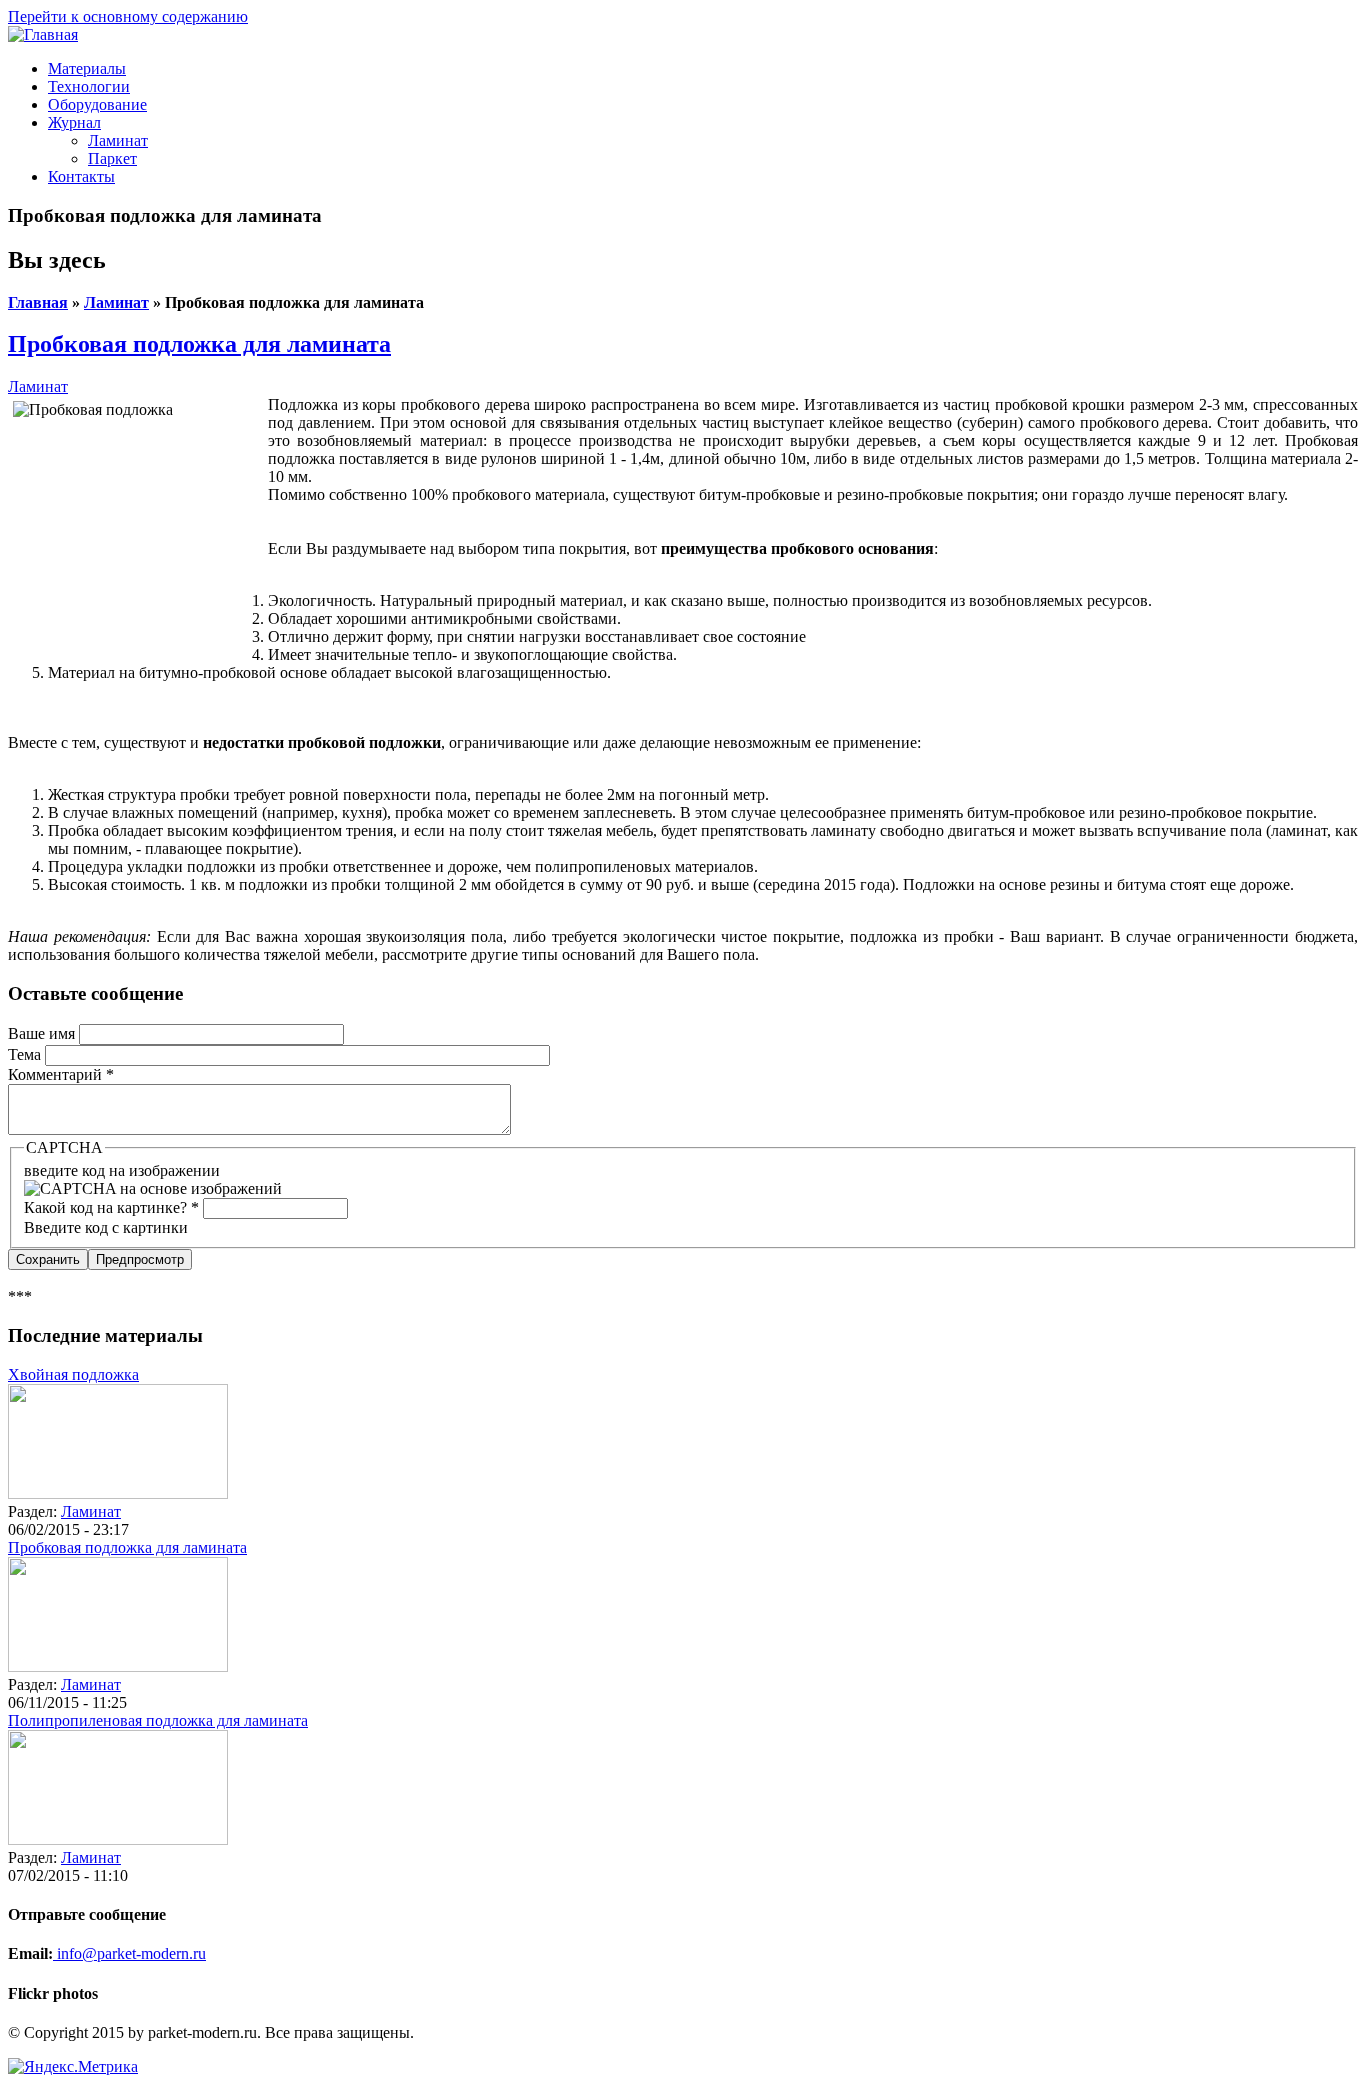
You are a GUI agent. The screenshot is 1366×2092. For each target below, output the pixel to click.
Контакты (81, 176)
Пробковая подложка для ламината (199, 344)
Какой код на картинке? (111, 1207)
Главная (38, 302)
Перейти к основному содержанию (128, 16)
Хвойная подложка (73, 1374)
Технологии (89, 86)
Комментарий (61, 1074)
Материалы (87, 68)
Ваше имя (43, 1033)
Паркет (112, 158)
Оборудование (97, 104)
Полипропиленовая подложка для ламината (158, 1720)
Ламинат (118, 140)
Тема (26, 1054)
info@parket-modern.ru (129, 1953)
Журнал (74, 122)
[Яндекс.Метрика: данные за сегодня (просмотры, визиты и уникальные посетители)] (73, 2067)
